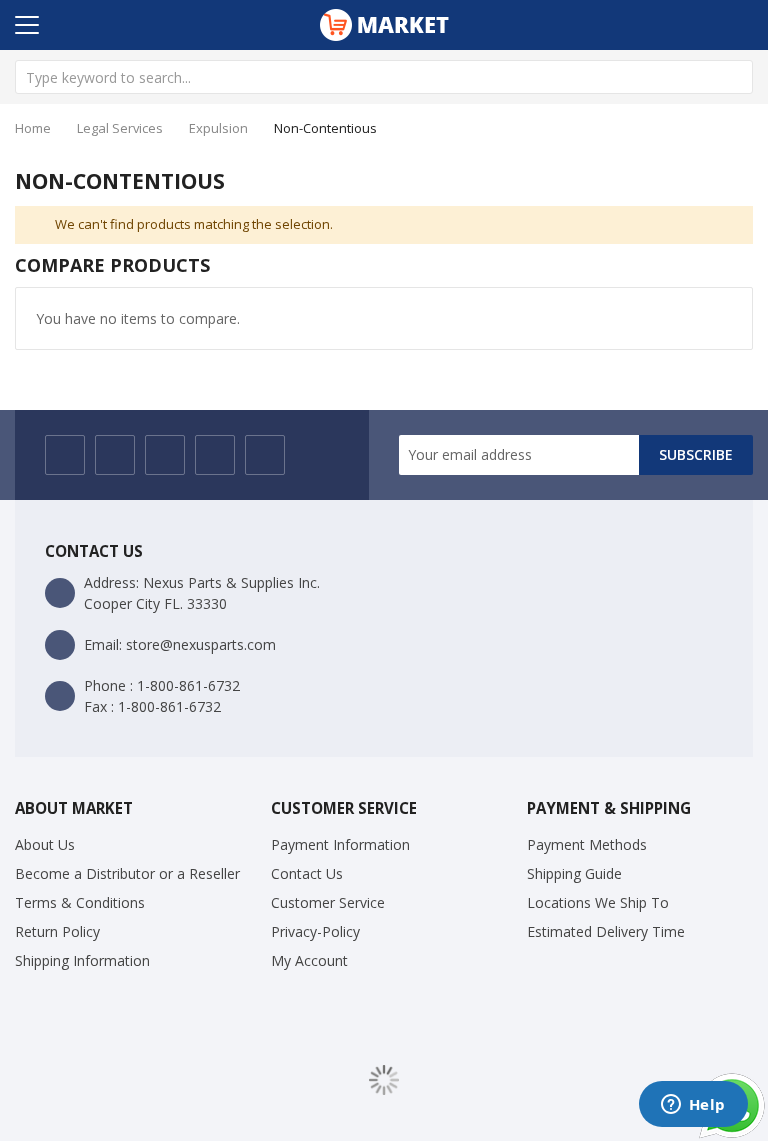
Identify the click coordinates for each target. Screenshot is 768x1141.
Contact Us (307, 873)
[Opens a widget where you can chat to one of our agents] (693, 1106)
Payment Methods (587, 844)
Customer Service (328, 902)
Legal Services (120, 128)
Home (33, 128)
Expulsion (218, 128)
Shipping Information (82, 960)
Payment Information (340, 844)
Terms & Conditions (80, 902)
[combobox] (384, 77)
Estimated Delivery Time (606, 931)
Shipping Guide (574, 873)
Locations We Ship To (598, 902)
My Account (309, 960)
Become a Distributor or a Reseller (127, 873)
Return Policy (57, 931)
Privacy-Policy (315, 931)
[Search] (736, 77)
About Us (45, 844)
